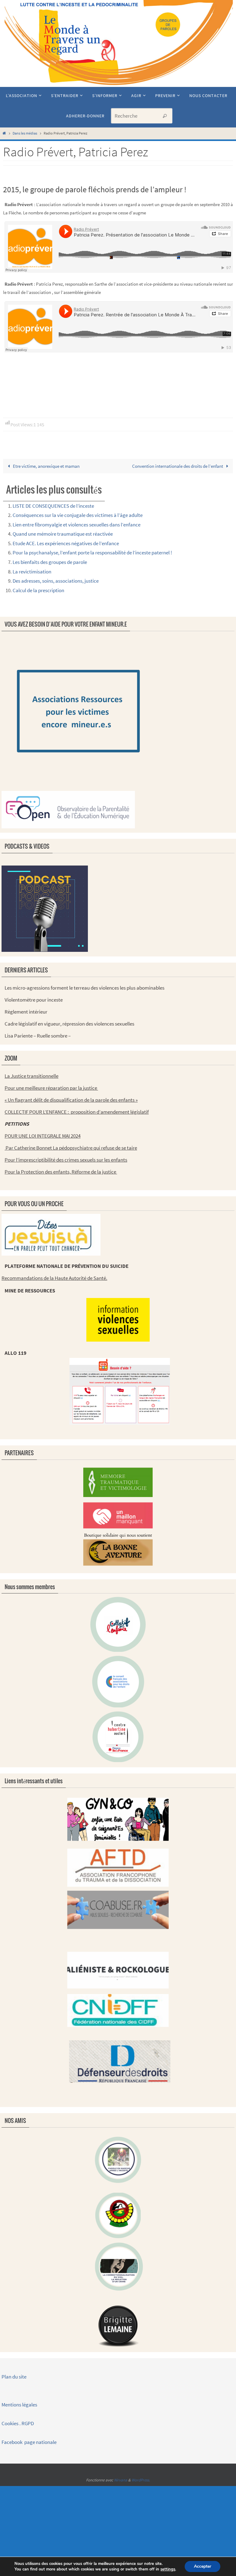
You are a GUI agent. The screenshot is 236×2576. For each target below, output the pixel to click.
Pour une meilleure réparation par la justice (51, 1088)
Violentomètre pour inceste (34, 1000)
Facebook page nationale (29, 2442)
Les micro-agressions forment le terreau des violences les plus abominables (85, 988)
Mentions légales (20, 2405)
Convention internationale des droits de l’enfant (178, 466)
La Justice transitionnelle (31, 1076)
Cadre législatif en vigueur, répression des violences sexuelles (69, 1024)
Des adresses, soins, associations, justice (56, 581)
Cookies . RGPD (18, 2423)
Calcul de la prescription (38, 590)
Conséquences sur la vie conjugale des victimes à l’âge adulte (78, 515)
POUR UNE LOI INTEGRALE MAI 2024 (43, 1136)
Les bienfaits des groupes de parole (50, 562)
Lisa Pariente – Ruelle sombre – (38, 1036)
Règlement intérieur (26, 1012)
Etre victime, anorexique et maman (46, 466)
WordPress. (141, 2480)
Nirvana (121, 2480)
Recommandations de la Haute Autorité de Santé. (54, 1278)
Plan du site (14, 2377)
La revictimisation (32, 572)
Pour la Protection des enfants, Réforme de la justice (61, 1172)
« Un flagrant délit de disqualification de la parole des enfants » (71, 1100)
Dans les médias (25, 133)
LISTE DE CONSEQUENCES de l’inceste (53, 506)
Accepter (203, 2566)
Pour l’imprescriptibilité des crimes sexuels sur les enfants (66, 1160)
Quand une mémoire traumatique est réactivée (63, 534)
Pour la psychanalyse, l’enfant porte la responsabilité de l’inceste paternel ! (92, 553)
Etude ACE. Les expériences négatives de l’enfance (66, 543)
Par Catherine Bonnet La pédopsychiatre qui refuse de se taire (71, 1148)
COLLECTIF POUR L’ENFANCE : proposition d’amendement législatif (77, 1112)
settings (168, 2569)
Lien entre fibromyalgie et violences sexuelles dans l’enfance (77, 525)
